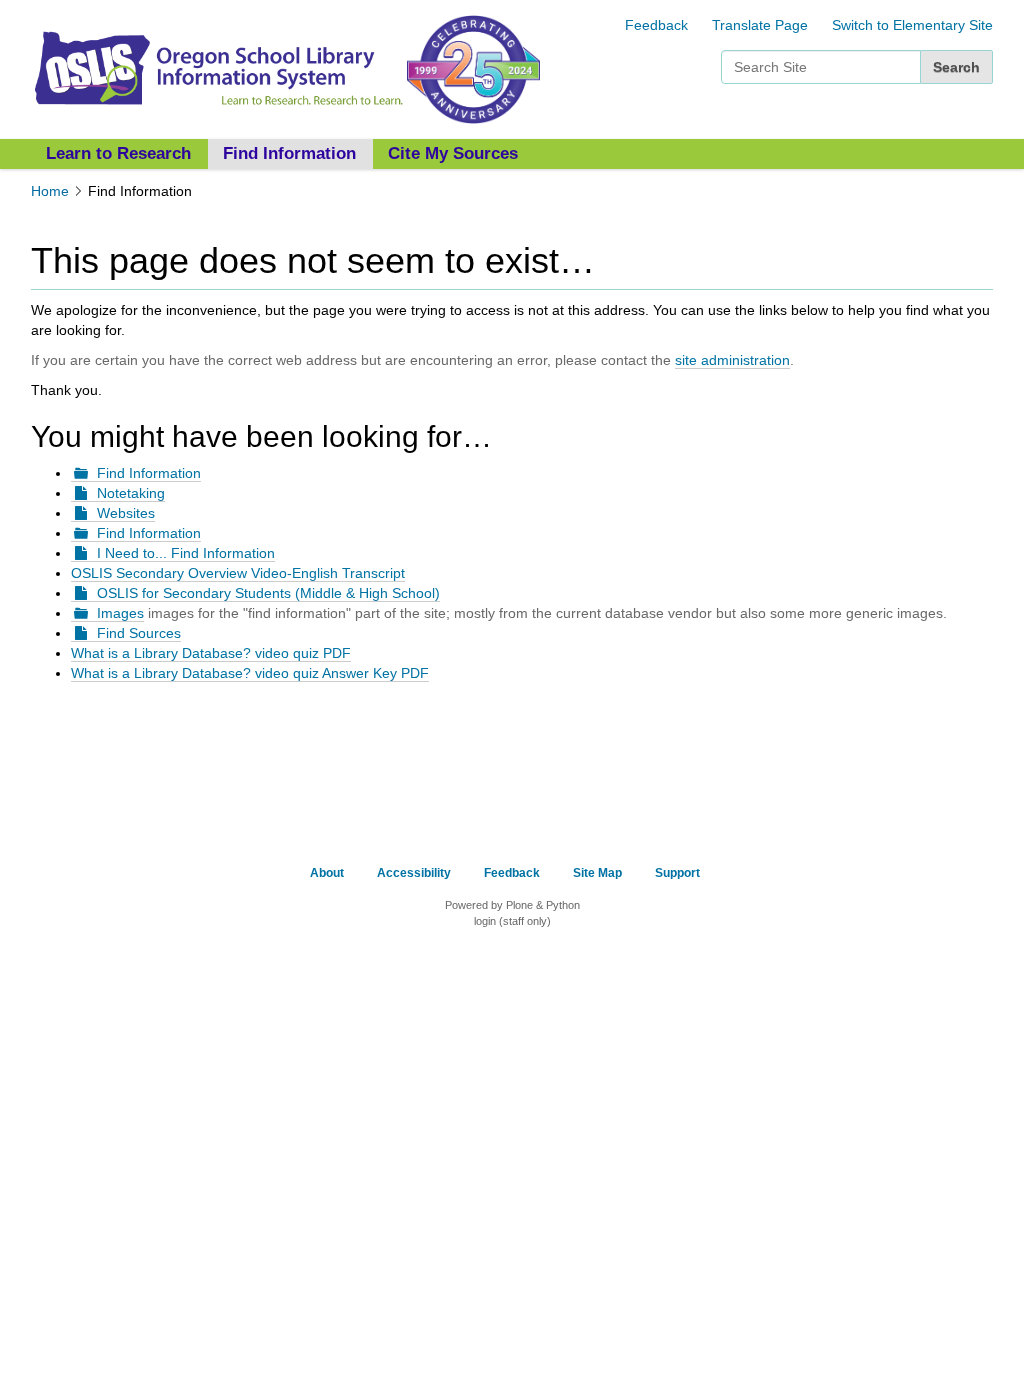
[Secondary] (217, 68)
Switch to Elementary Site (912, 25)
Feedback (656, 25)
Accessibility (414, 873)
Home (50, 191)
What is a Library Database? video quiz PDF (211, 653)
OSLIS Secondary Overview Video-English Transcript (238, 573)
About (327, 873)
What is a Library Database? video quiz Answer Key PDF (250, 673)
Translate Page (760, 25)
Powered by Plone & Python (512, 905)
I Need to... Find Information (186, 553)
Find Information (289, 153)
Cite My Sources (453, 153)
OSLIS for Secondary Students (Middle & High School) (268, 593)
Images (120, 613)
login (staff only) (512, 921)
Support (677, 873)
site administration (732, 360)
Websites (126, 513)
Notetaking (131, 493)
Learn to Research (118, 153)
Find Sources (139, 633)
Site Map (597, 873)
